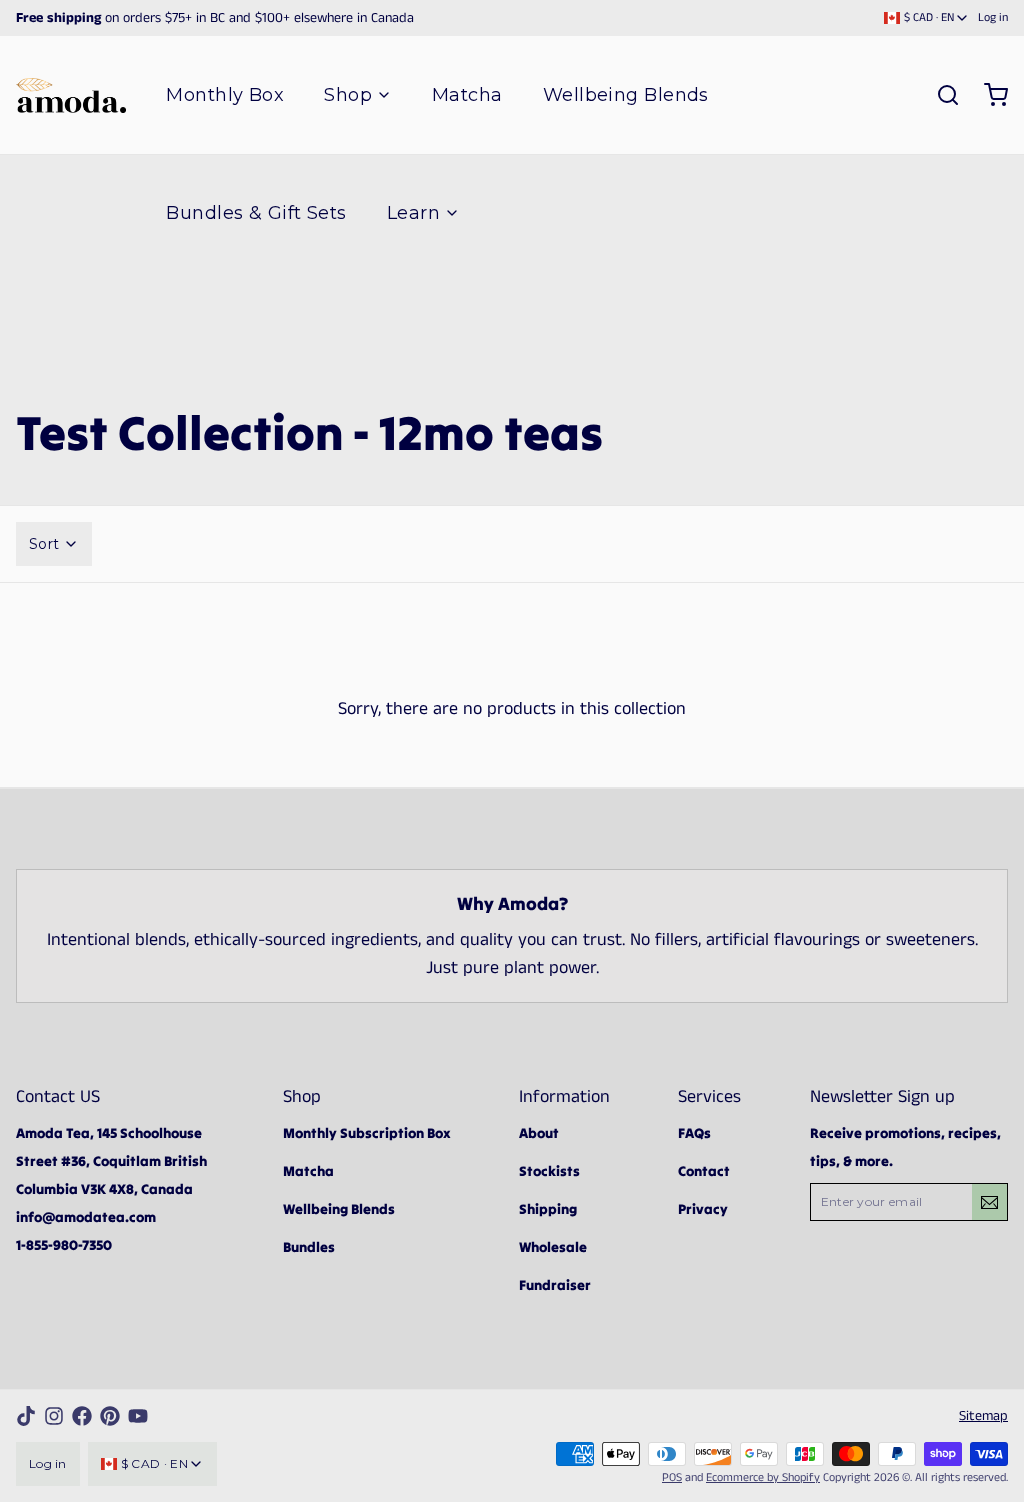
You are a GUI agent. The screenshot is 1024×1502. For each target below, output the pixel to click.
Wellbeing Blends (626, 95)
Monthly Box (225, 95)
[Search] (940, 95)
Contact (704, 1171)
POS (672, 1477)
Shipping (548, 1209)
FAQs (694, 1133)
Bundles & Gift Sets (256, 213)
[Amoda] (71, 95)
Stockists (549, 1171)
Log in (993, 18)
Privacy (703, 1209)
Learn (413, 213)
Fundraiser (555, 1285)
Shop (348, 95)
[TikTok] (26, 1416)
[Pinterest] (110, 1416)
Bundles (309, 1247)
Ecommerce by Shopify (763, 1477)
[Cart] (988, 95)
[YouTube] (138, 1416)
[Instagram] (54, 1416)
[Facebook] (82, 1416)
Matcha (467, 95)
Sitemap (983, 1416)
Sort (44, 544)
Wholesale (553, 1247)
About (539, 1133)
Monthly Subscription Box (367, 1133)
